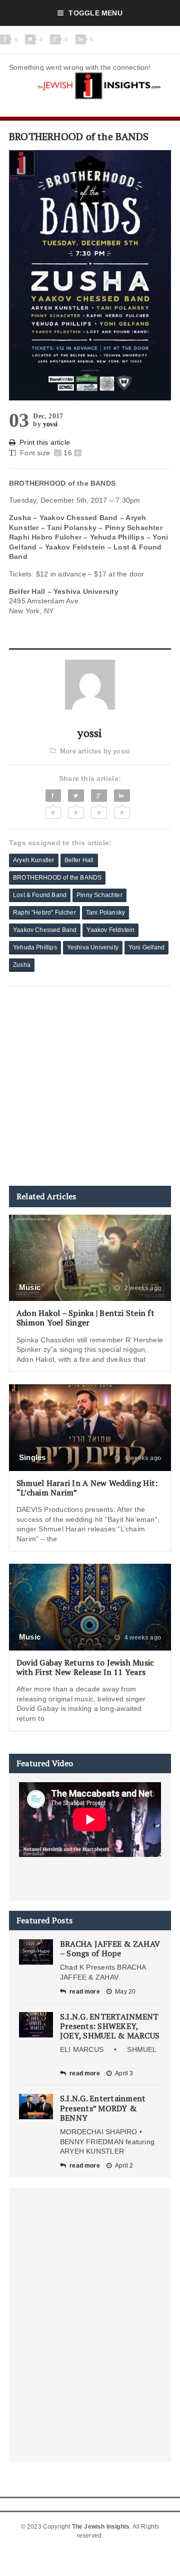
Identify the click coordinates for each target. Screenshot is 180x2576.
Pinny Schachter (99, 895)
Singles (32, 1457)
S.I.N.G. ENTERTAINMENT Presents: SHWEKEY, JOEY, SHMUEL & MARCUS (110, 2026)
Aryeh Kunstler (34, 860)
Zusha (22, 965)
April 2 (124, 2166)
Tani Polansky (105, 913)
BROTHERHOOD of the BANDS (57, 878)
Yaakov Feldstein (110, 930)
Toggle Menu (95, 13)
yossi (50, 424)
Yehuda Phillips (35, 947)
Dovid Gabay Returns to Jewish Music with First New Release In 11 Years (85, 1667)
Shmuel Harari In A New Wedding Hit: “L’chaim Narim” (87, 1488)
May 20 (125, 1992)
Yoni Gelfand (146, 947)
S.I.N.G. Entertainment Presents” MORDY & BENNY (103, 2108)
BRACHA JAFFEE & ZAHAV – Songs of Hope (110, 1948)
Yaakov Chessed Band (45, 930)
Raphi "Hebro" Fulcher (44, 913)
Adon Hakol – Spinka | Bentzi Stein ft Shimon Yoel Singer (85, 1318)
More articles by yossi (95, 751)
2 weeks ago (142, 1288)
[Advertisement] (90, 1086)
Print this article (45, 442)
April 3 (124, 2073)
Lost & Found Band (40, 895)
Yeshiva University (93, 947)
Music (30, 1287)
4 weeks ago (142, 1458)
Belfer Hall (79, 860)
